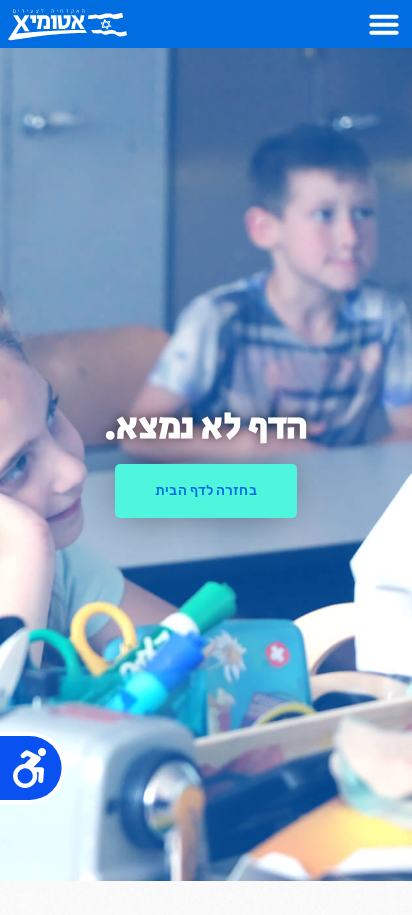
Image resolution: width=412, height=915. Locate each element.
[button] (384, 24)
